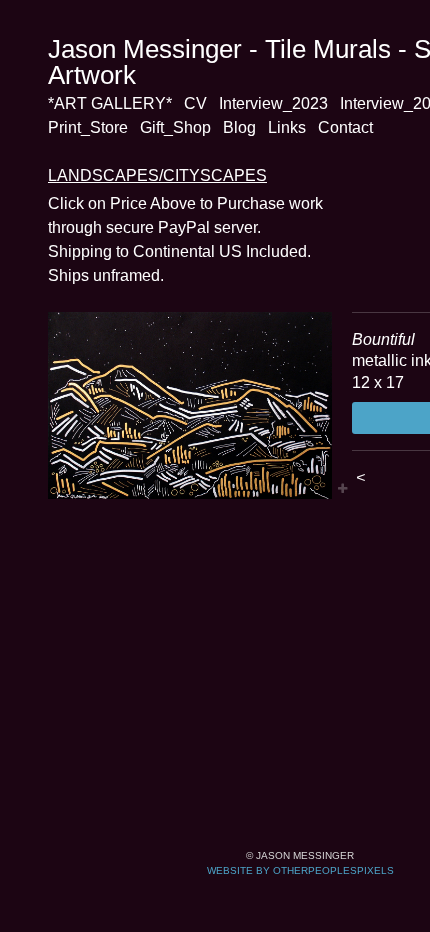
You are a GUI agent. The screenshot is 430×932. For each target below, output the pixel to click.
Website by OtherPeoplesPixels (300, 870)
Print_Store (88, 127)
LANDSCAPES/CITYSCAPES (157, 175)
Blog (239, 127)
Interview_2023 (273, 103)
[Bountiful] (190, 405)
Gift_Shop (175, 127)
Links (287, 127)
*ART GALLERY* (110, 103)
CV (195, 103)
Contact (345, 127)
